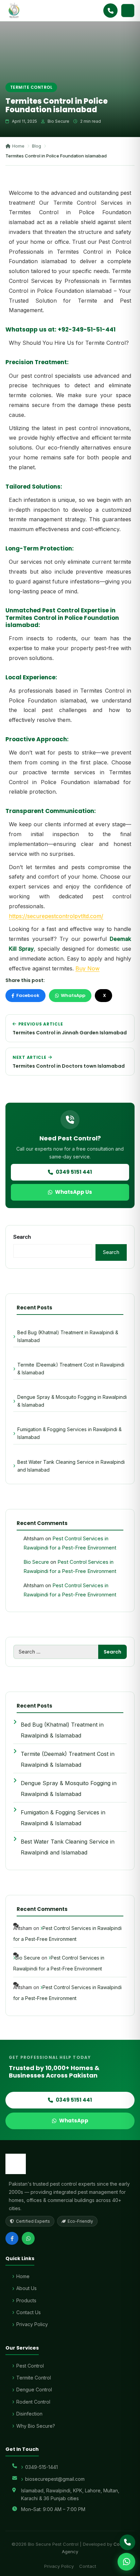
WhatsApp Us (74, 1192)
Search (22, 1237)
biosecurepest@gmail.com (55, 2479)
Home (18, 146)
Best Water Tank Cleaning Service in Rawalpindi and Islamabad (71, 1466)
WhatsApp (73, 995)
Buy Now (87, 968)
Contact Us (29, 2312)
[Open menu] (128, 11)
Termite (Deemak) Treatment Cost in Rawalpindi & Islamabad (71, 1369)
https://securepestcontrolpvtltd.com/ (56, 916)
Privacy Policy (32, 2324)
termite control (31, 87)
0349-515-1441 (41, 2467)
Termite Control (34, 2378)
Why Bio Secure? (36, 2426)
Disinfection (29, 2414)
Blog (37, 146)
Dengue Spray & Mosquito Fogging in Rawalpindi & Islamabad (72, 1401)
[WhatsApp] (28, 2238)
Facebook (28, 995)
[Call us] (127, 2542)
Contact (88, 2566)
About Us (27, 2288)
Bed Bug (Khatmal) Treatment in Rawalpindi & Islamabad (68, 1336)
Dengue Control (34, 2389)
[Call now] (110, 11)
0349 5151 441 (74, 1172)
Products (26, 2300)
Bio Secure (36, 1562)
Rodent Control (33, 2402)
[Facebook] (12, 2238)
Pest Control (30, 2366)
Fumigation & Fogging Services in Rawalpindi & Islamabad (69, 1433)
